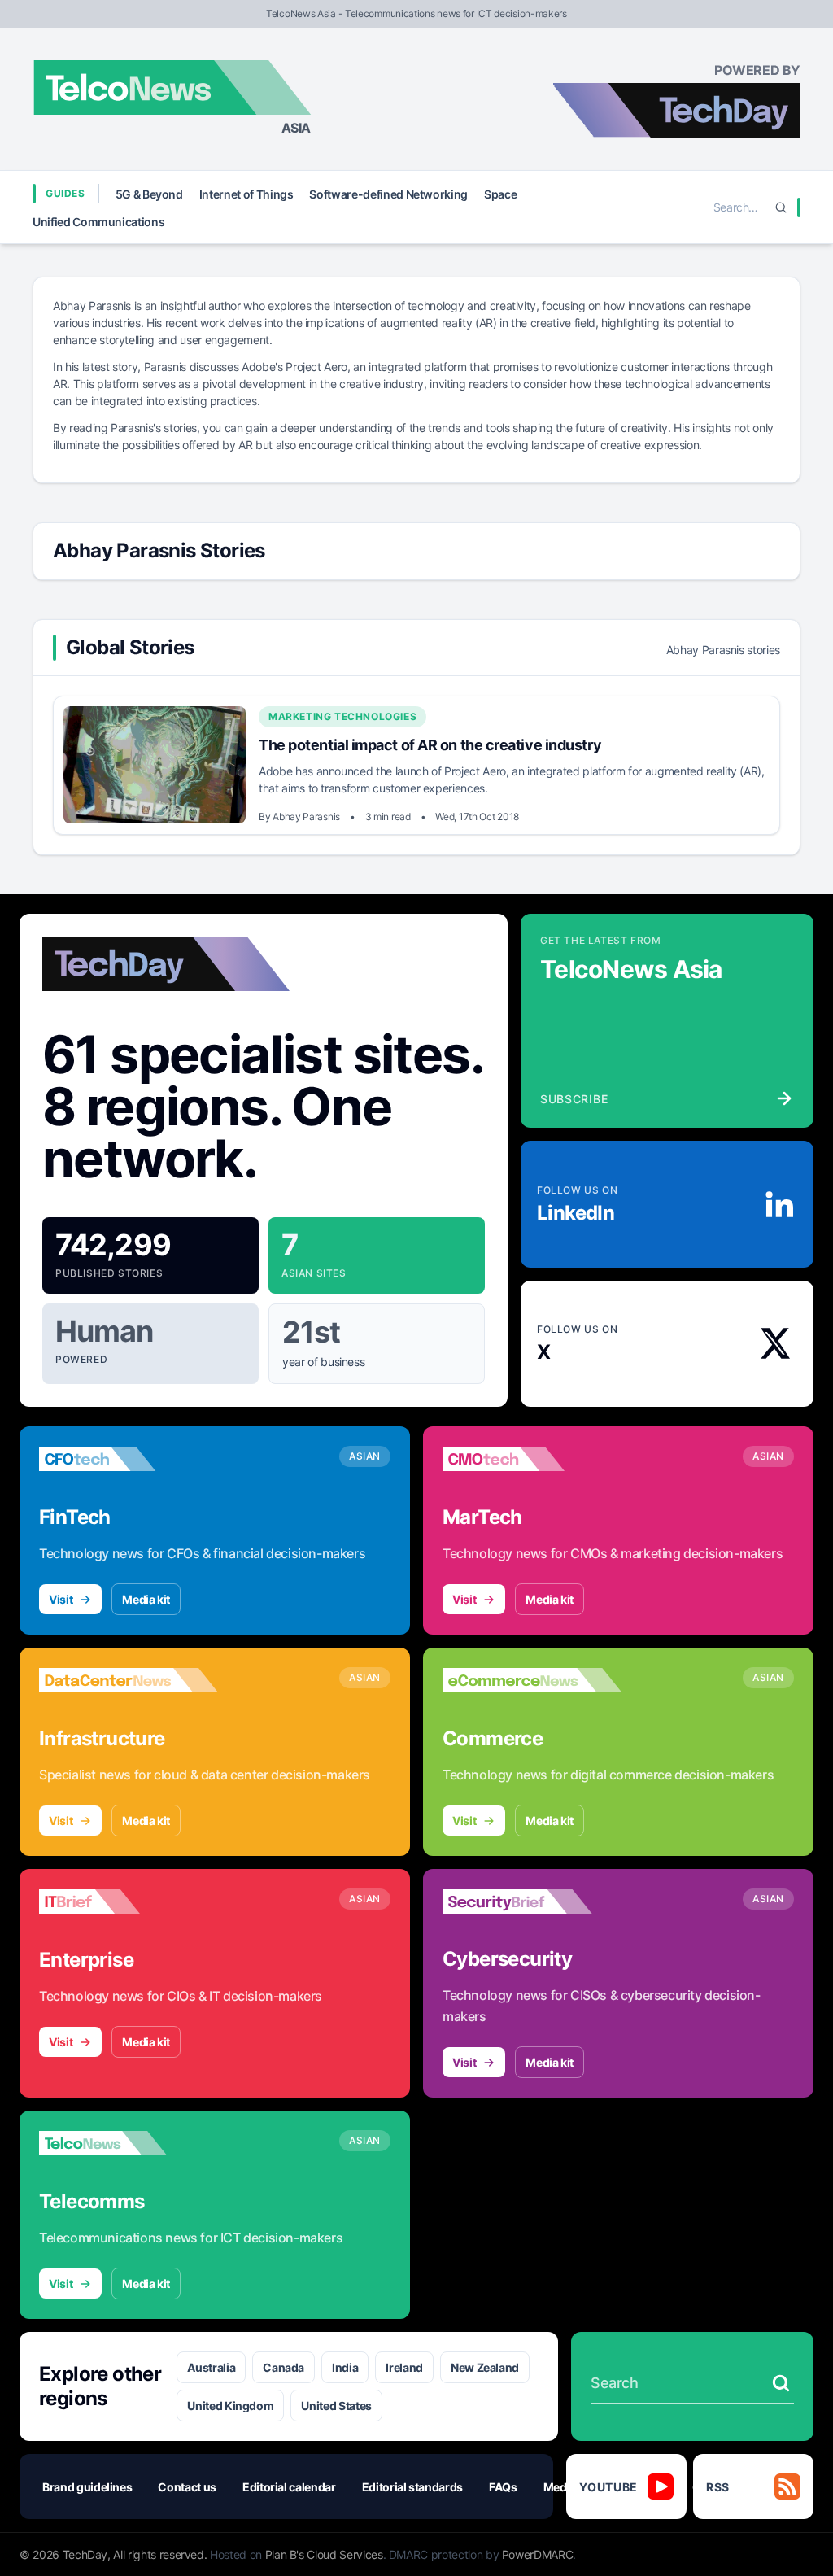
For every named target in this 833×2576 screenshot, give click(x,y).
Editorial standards (412, 2487)
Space (500, 194)
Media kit (146, 1599)
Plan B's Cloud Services (324, 2554)
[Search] (781, 207)
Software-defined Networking (388, 194)
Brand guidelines (87, 2487)
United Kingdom (230, 2406)
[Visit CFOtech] (129, 1459)
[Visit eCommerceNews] (532, 1680)
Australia (211, 2367)
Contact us (187, 2487)
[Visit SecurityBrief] (532, 1901)
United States (336, 2406)
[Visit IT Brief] (129, 1901)
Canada (283, 2367)
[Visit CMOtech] (532, 1459)
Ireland (404, 2367)
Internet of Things (246, 194)
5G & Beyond (149, 194)
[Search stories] (781, 2383)
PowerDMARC (538, 2554)
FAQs (503, 2487)
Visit (61, 1599)
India (345, 2367)
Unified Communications (98, 222)
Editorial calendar (289, 2487)
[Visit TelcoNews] (129, 2143)
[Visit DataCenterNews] (129, 1680)
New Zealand (485, 2367)
